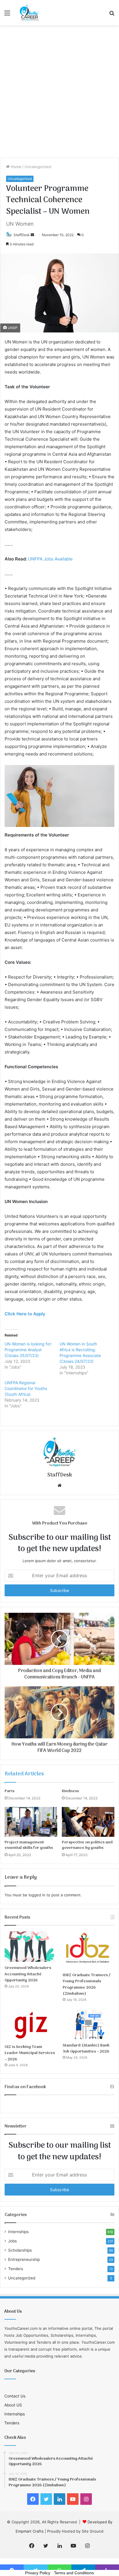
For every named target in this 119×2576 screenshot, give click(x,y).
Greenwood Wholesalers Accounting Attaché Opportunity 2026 (28, 1974)
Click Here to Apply (25, 1314)
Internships (18, 2232)
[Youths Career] (30, 13)
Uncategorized (38, 167)
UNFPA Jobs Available (50, 559)
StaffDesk (22, 235)
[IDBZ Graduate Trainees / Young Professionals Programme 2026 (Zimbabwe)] (89, 1950)
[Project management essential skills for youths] (31, 1822)
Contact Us (15, 2396)
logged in (37, 1895)
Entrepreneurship (24, 2259)
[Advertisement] (59, 94)
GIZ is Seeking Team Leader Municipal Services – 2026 (30, 2053)
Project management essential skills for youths (29, 1845)
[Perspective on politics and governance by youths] (88, 1822)
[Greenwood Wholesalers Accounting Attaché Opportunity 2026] (30, 1947)
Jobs (12, 2241)
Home (15, 167)
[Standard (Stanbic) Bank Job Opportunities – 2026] (89, 2025)
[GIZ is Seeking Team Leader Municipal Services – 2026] (30, 2025)
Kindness (70, 1791)
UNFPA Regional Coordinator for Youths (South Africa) (26, 1388)
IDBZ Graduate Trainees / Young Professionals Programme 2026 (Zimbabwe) (87, 1985)
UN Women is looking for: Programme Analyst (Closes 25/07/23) (28, 1350)
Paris (10, 1791)
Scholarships (20, 2250)
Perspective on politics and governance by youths (87, 1845)
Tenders (16, 2269)
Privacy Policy (38, 2573)
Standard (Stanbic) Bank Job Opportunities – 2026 (86, 2049)
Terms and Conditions (74, 2573)
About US (13, 2405)
